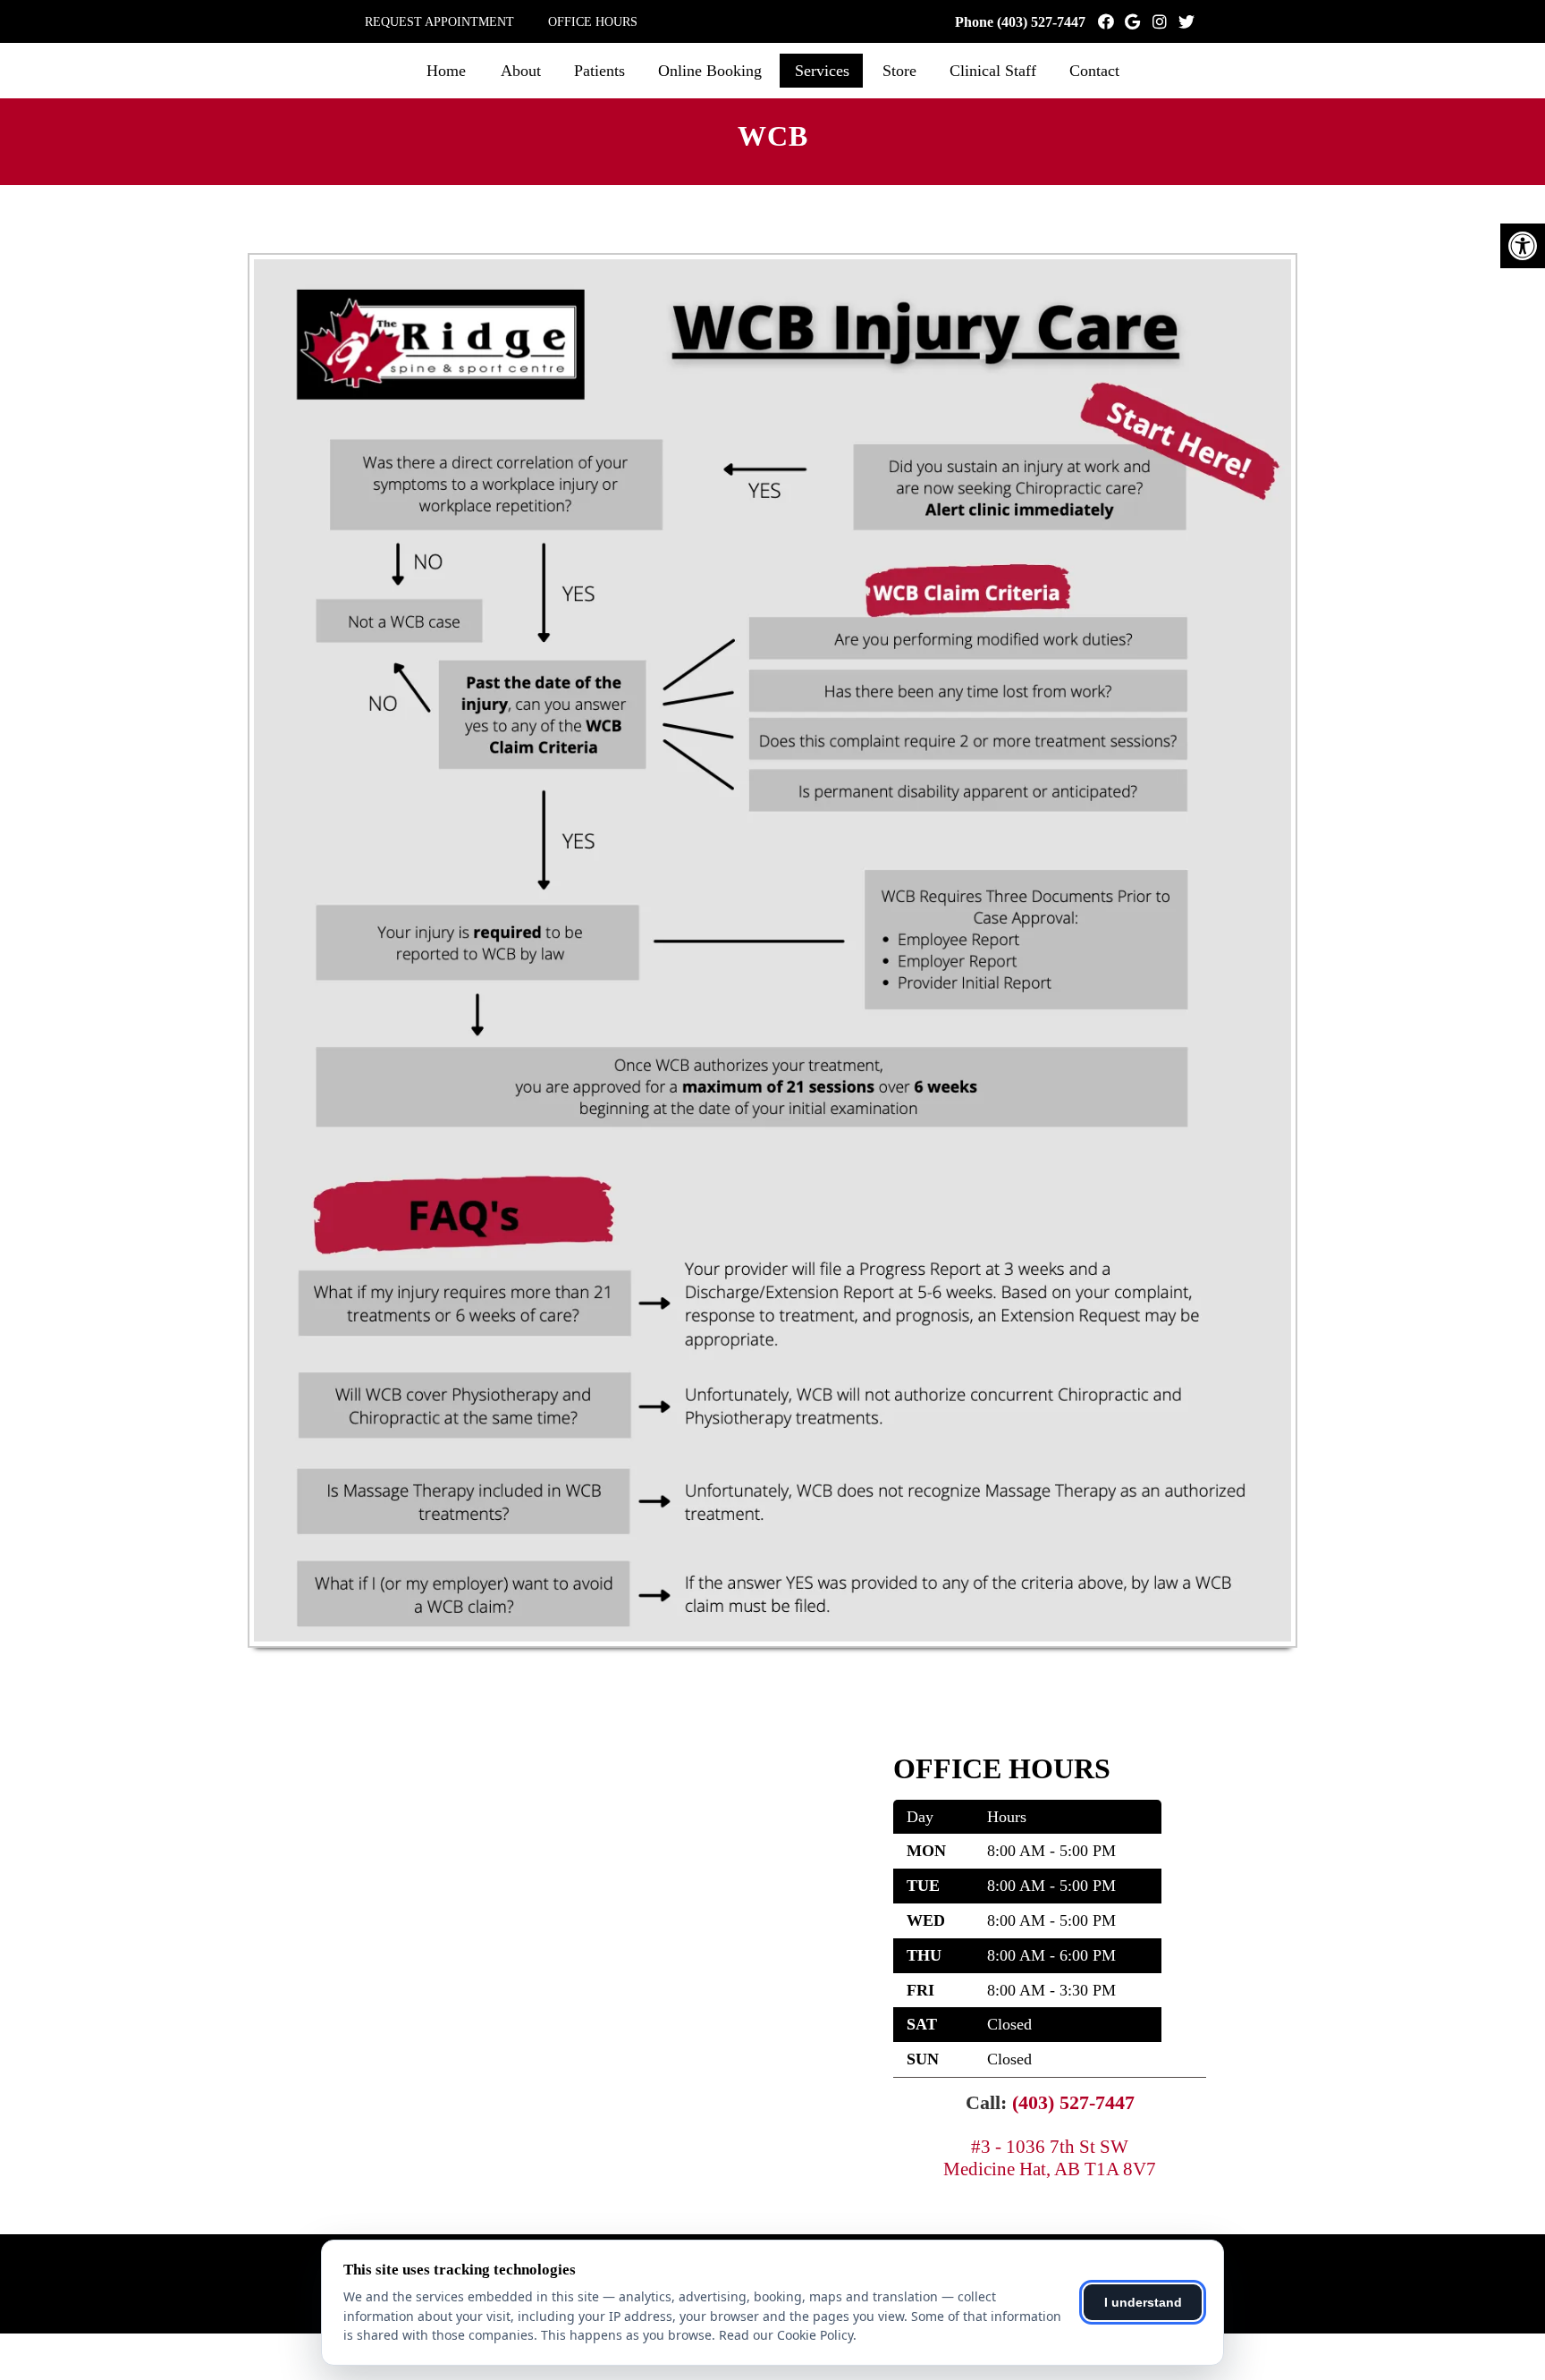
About (521, 71)
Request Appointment (439, 22)
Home (446, 71)
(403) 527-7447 (1041, 22)
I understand (1143, 2302)
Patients (599, 71)
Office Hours (593, 22)
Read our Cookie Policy (786, 2335)
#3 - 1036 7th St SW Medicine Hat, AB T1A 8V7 (1050, 2158)
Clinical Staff (993, 71)
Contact (1094, 71)
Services (822, 71)
